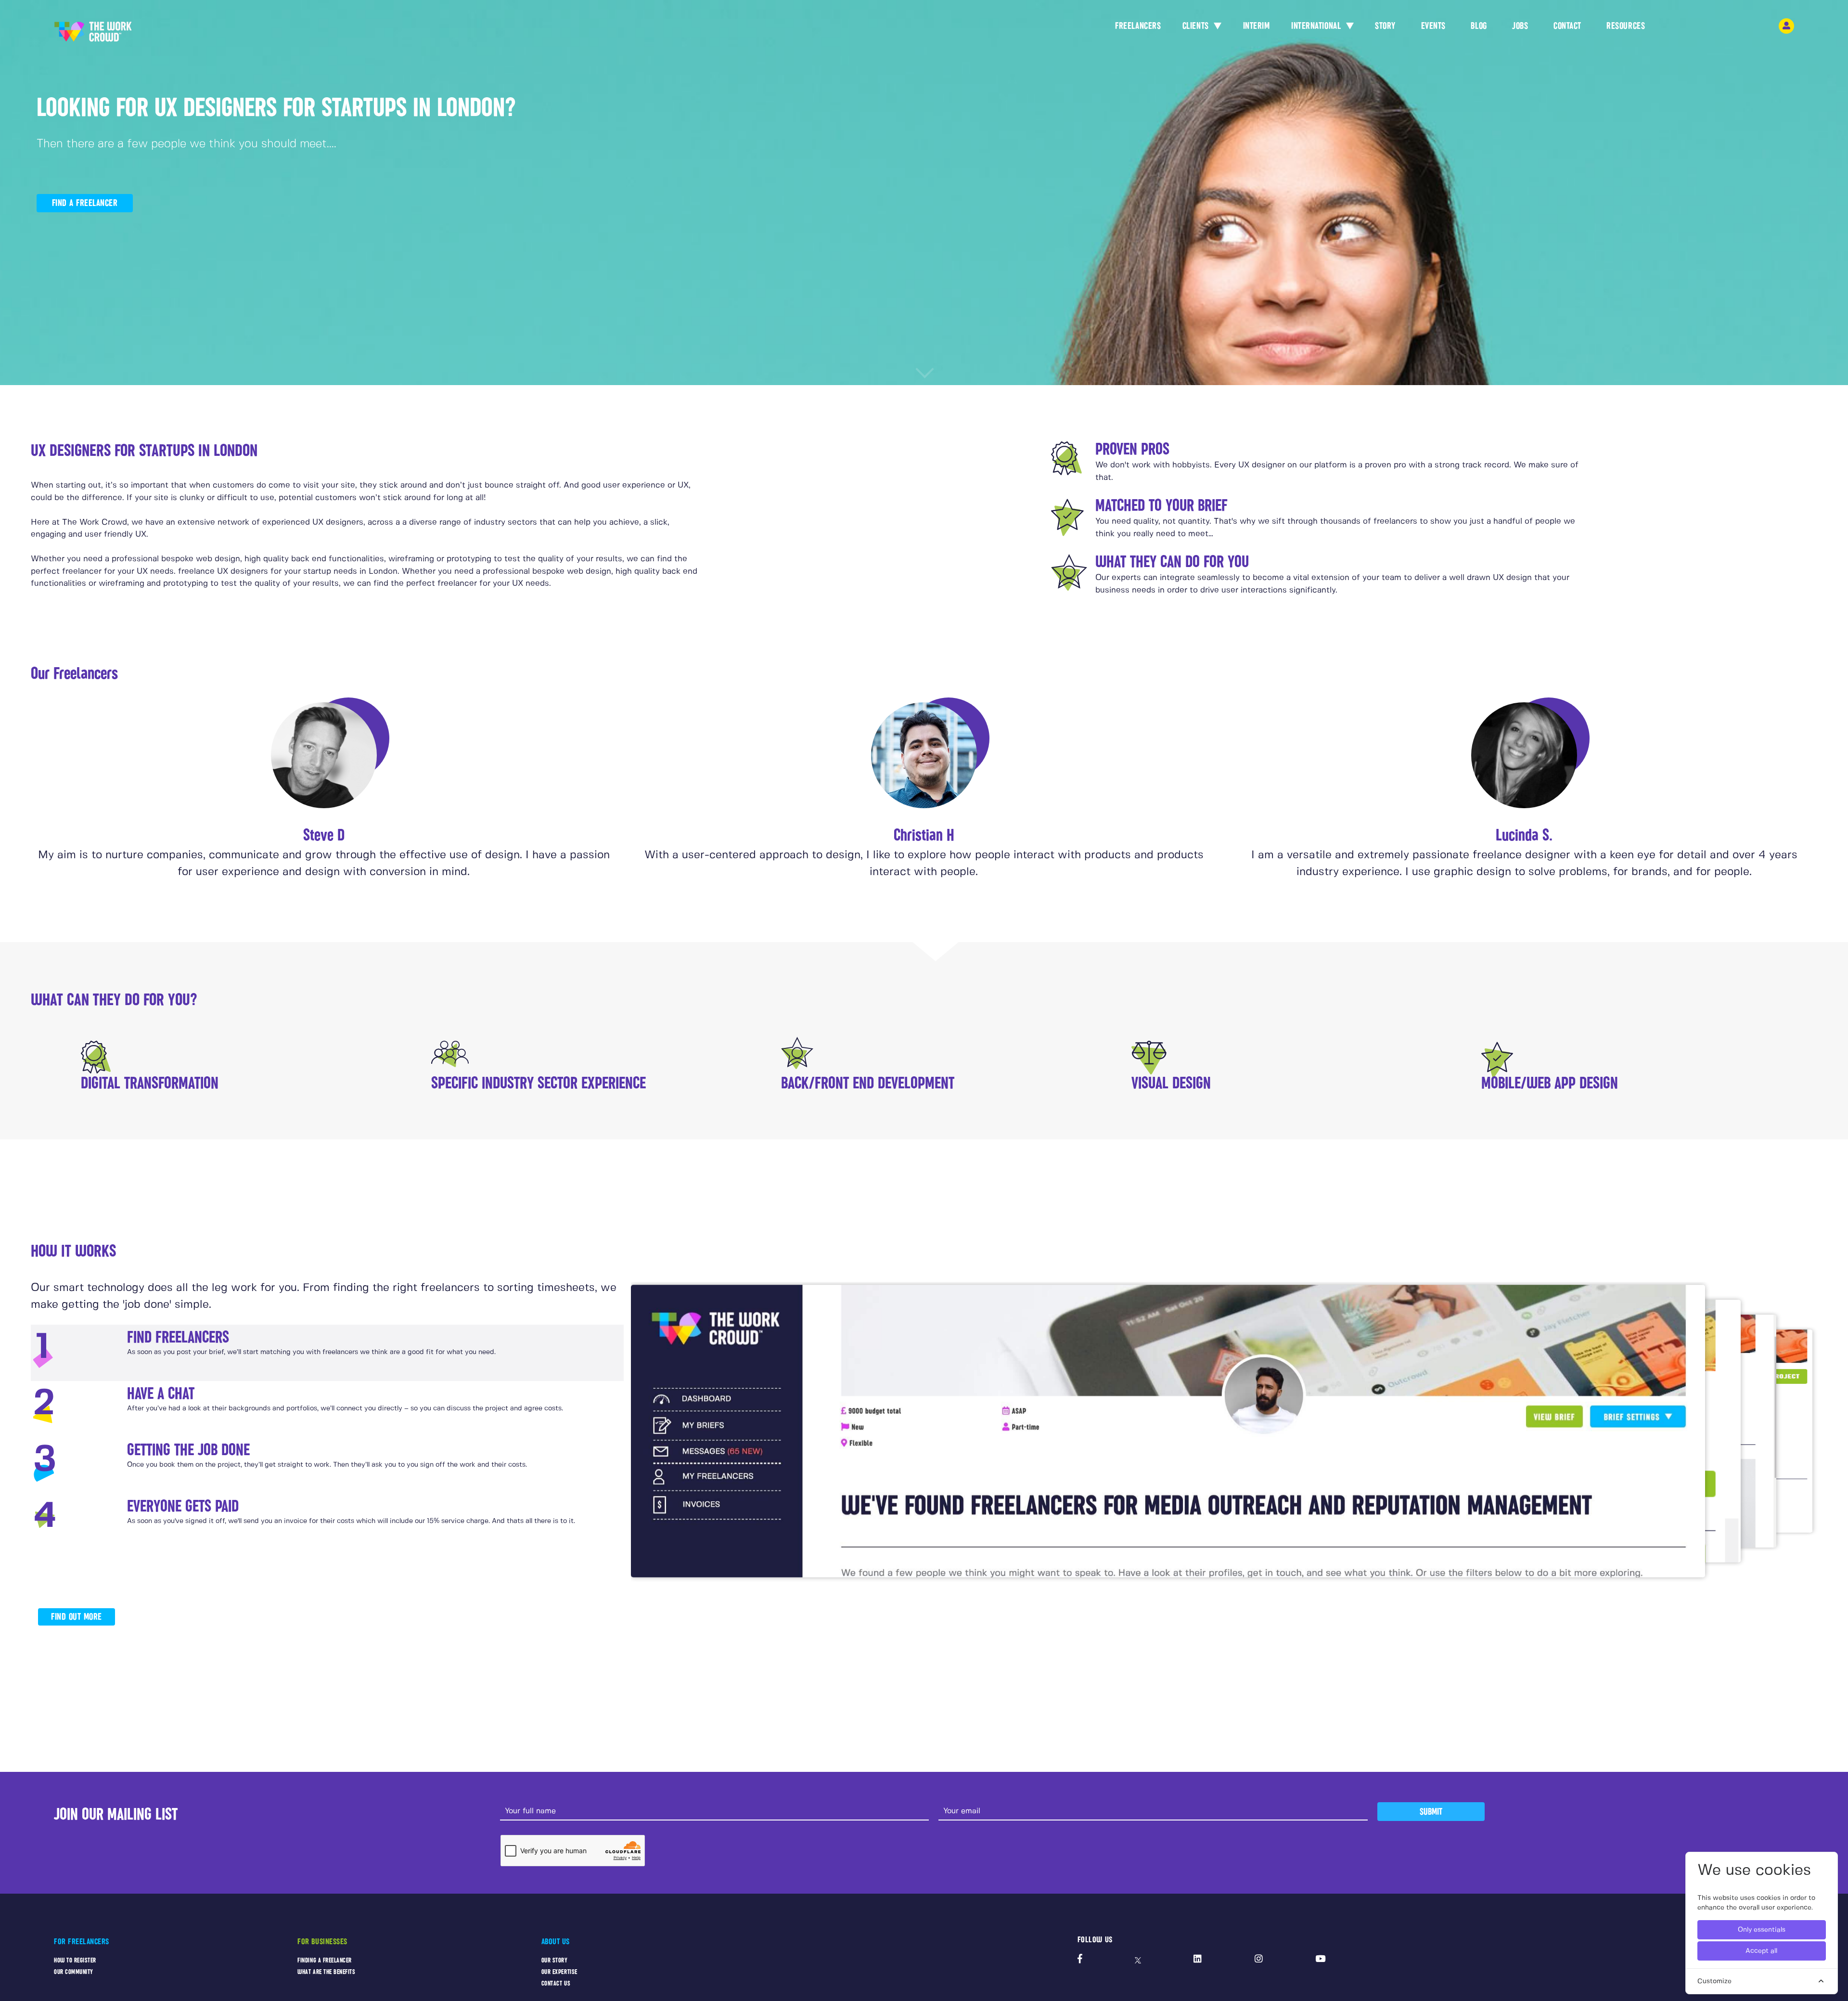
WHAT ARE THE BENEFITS (326, 1972)
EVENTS (1433, 26)
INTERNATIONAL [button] (1317, 26)
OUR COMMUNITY (74, 1972)
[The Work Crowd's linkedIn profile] (1198, 1960)
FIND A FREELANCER (85, 203)
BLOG (1479, 26)
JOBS (1520, 26)
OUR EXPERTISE (559, 1972)
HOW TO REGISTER (75, 1960)
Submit (1431, 1812)
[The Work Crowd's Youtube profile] (1320, 1960)
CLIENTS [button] (1197, 26)
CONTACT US (556, 1983)
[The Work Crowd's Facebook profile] (1080, 1960)
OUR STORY (555, 1960)
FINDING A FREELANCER (325, 1960)
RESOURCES (1626, 26)
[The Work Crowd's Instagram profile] (1259, 1960)
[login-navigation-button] (1786, 26)
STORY (1385, 26)
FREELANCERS (1138, 26)
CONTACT (1567, 26)
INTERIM (1257, 26)
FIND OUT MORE (77, 1617)
